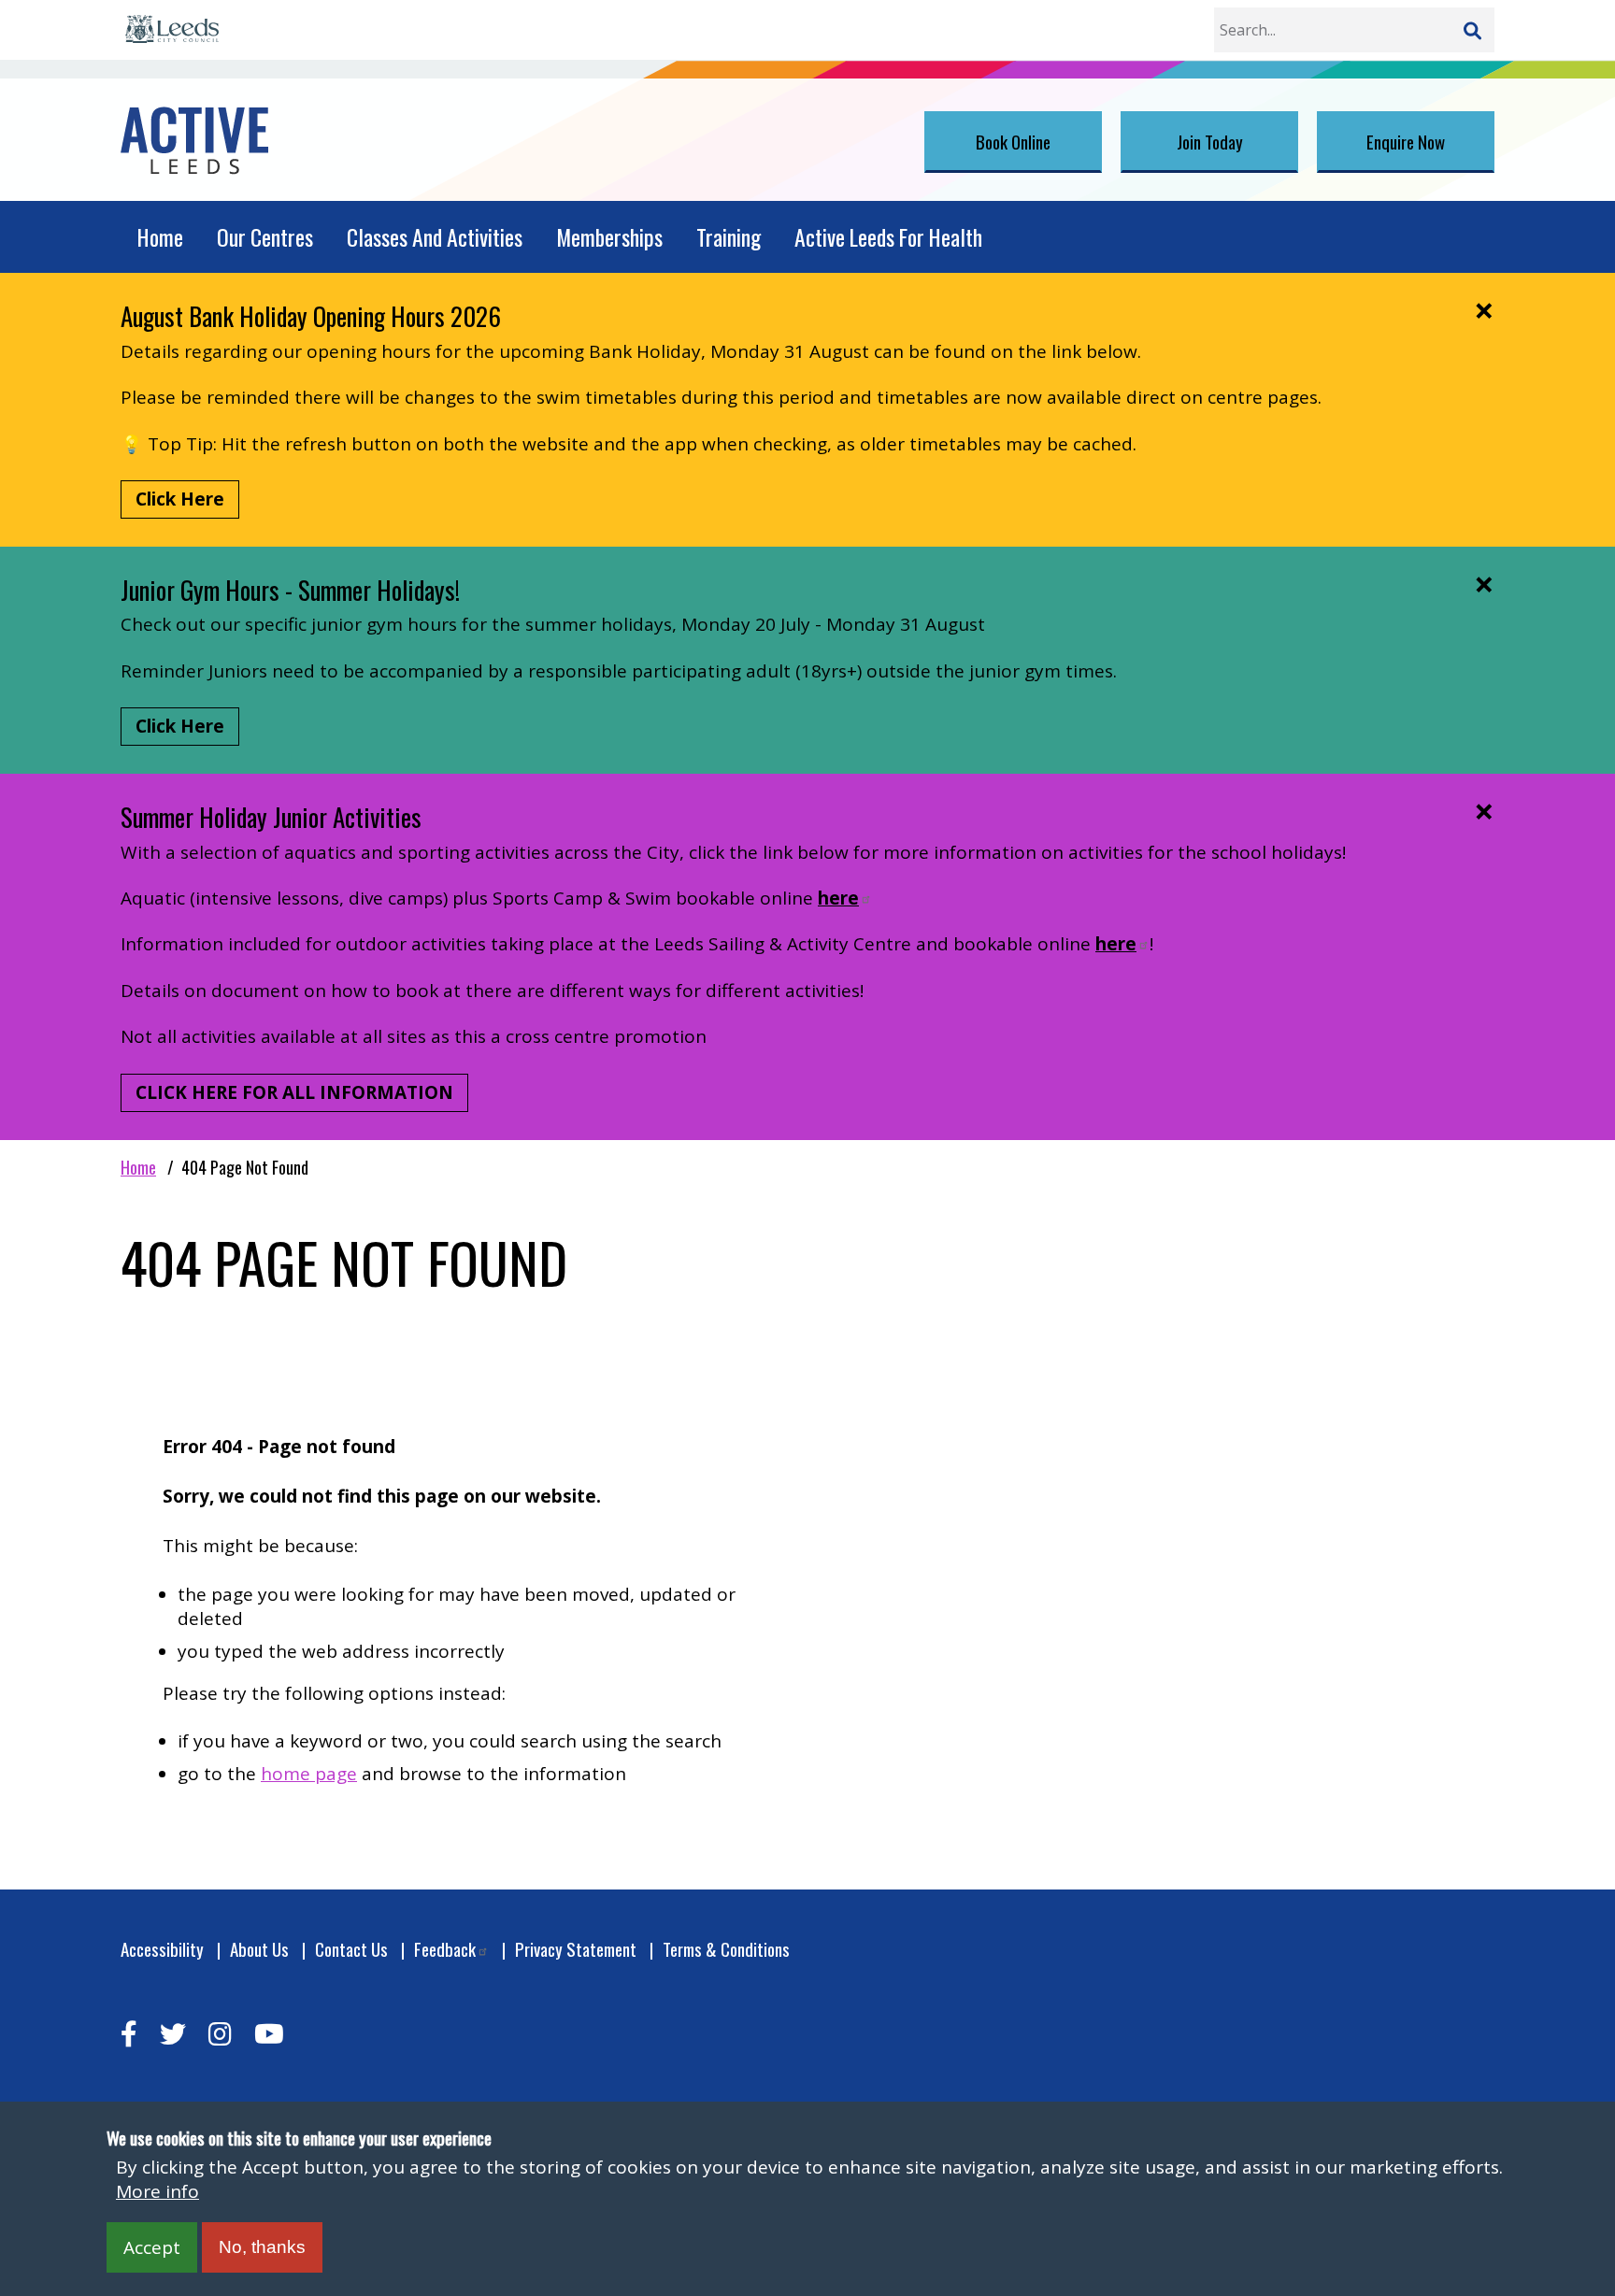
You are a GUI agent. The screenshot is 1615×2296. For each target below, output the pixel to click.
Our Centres (265, 237)
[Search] (1472, 30)
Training (729, 237)
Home (160, 237)
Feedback (445, 1949)
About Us (259, 1949)
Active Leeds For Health (888, 237)
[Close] (1484, 310)
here (838, 898)
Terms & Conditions (726, 1949)
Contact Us (351, 1949)
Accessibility (162, 1949)
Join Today (1210, 141)
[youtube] (269, 2034)
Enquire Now (1406, 141)
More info (157, 2191)
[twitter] (173, 2034)
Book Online (1013, 141)
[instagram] (220, 2034)
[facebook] (129, 2034)
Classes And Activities (435, 237)
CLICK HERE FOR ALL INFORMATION (294, 1092)
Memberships (609, 237)
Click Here (180, 499)
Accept (152, 2247)
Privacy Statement (576, 1949)
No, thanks (262, 2247)
